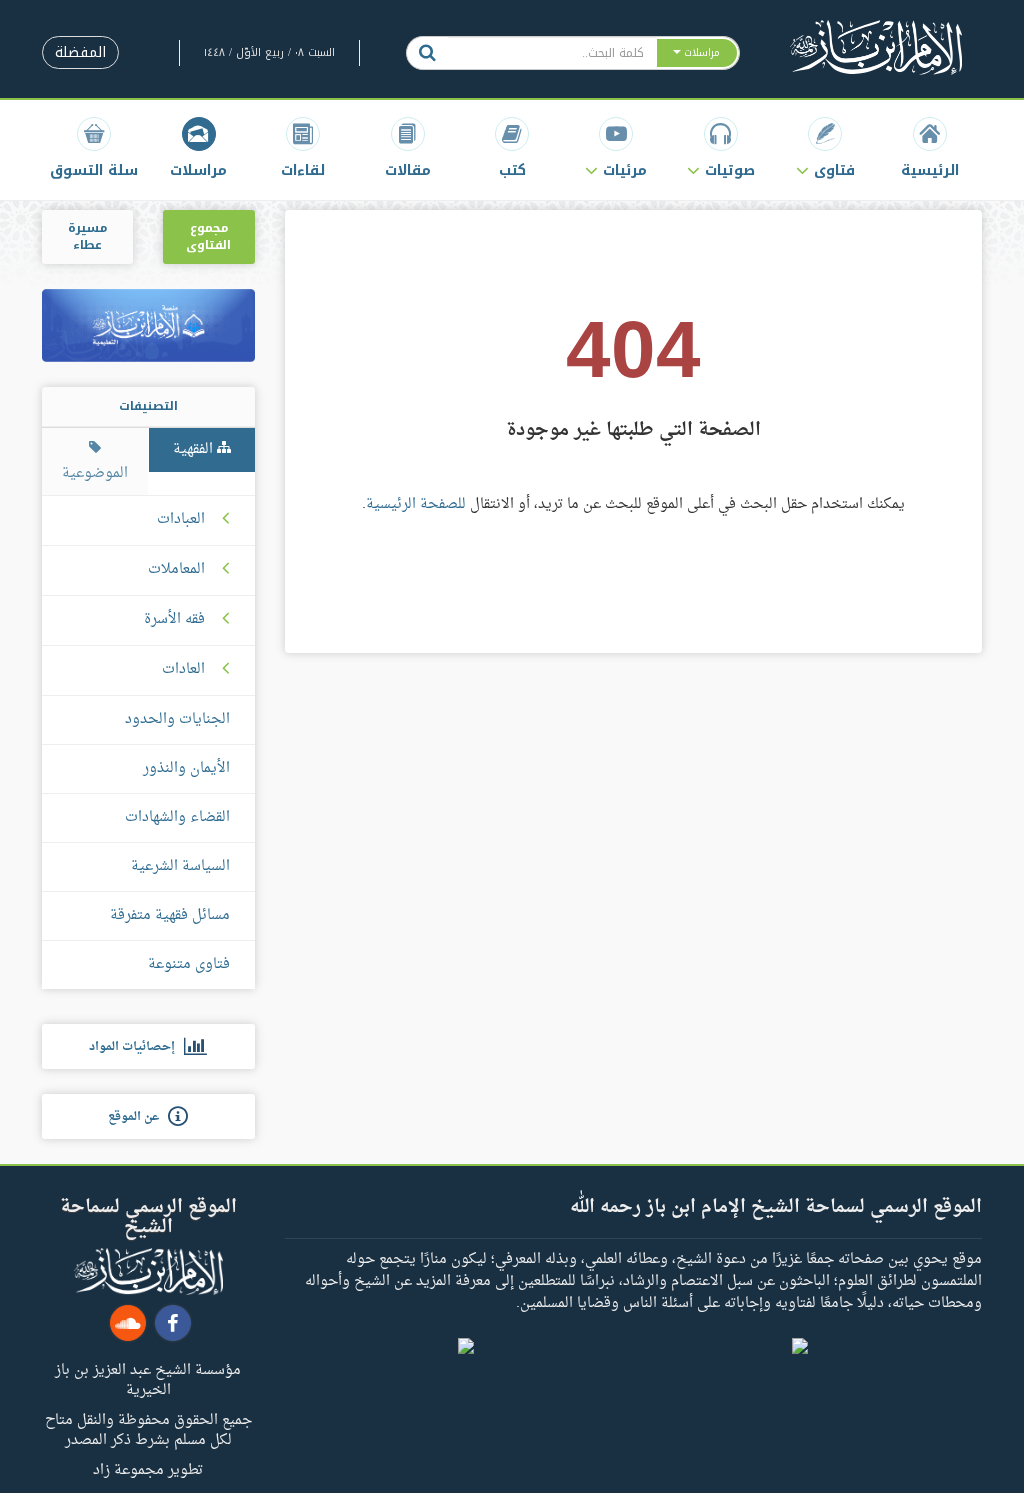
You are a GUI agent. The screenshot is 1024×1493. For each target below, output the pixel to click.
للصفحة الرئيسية (416, 504)
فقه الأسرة (174, 620)
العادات (183, 670)
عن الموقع (138, 1117)
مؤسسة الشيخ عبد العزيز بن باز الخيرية (148, 1379)
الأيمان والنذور (186, 768)
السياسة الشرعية (180, 866)
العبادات (181, 520)
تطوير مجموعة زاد (148, 1469)
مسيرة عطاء (87, 236)
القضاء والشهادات (177, 817)
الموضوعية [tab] (95, 473)
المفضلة (80, 52)
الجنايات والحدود (177, 719)
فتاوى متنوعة (189, 964)
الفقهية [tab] (195, 449)
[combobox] (551, 53)
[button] (825, 147)
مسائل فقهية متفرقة (170, 915)
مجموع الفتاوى (208, 236)
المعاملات (176, 570)
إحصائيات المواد (136, 1047)
